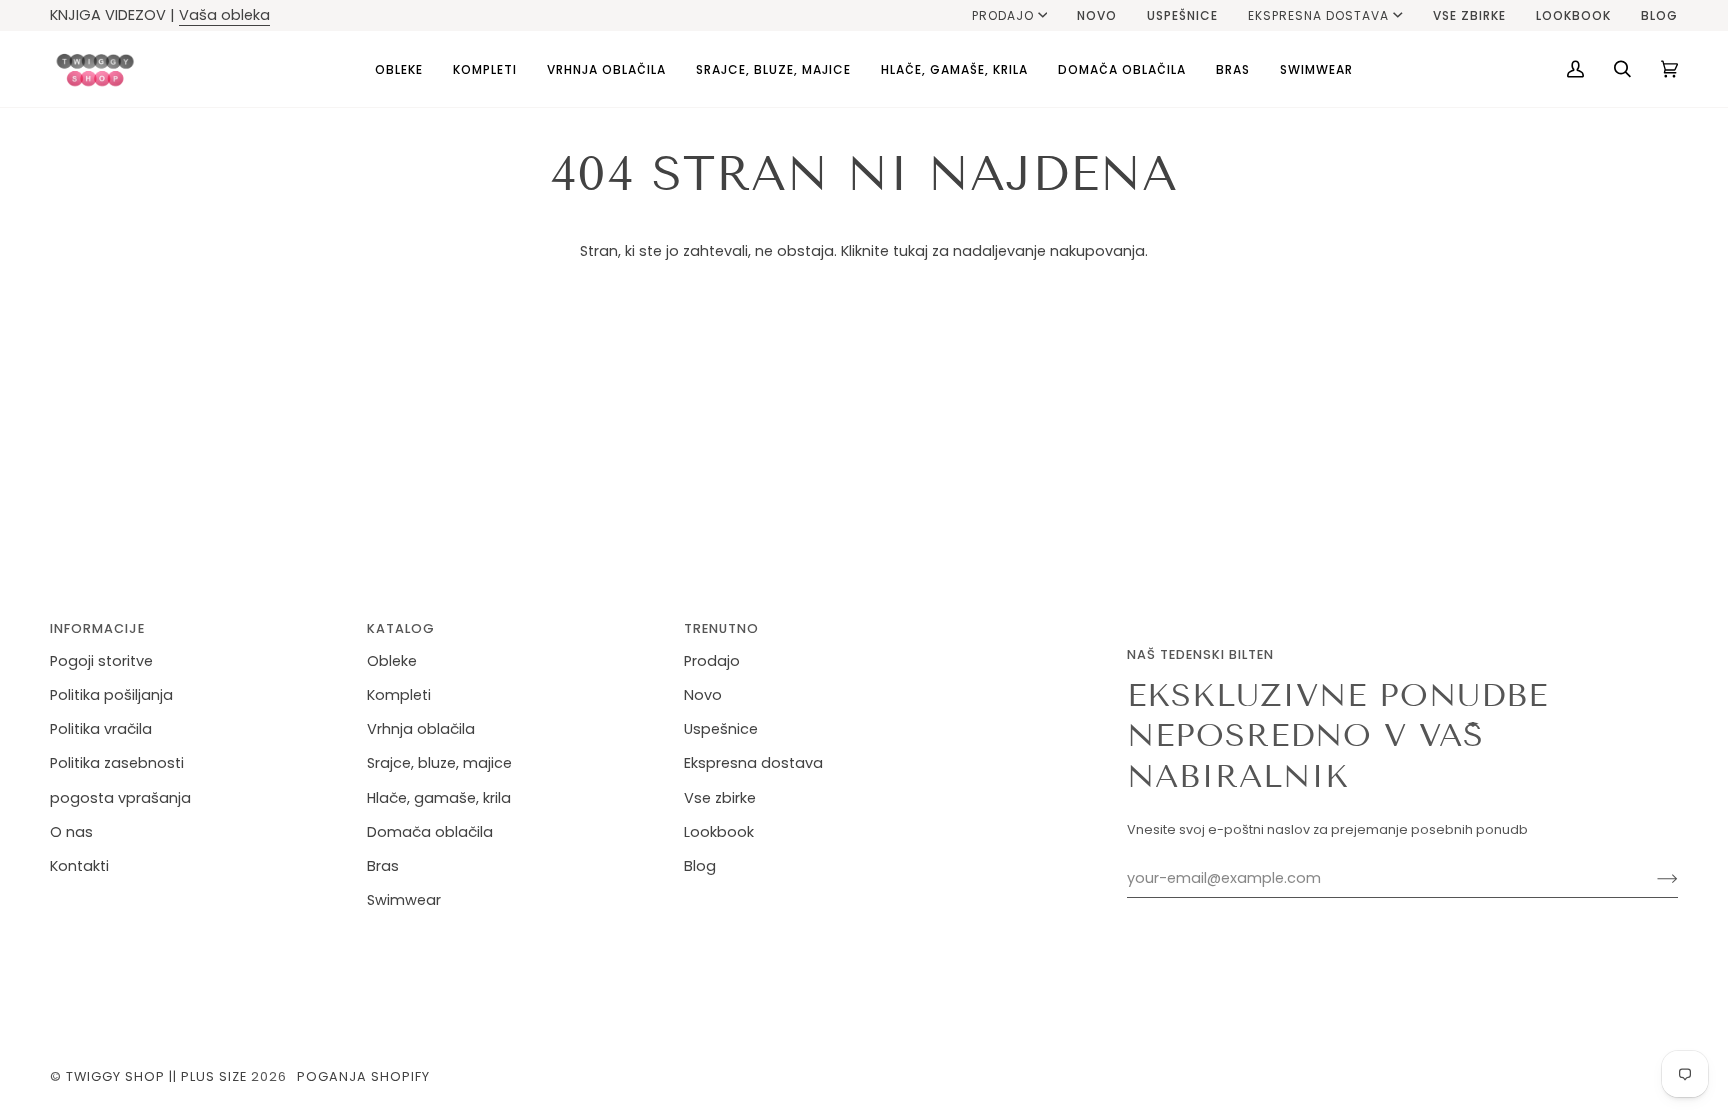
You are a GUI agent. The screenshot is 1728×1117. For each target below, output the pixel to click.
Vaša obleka (224, 15)
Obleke (392, 661)
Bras (383, 866)
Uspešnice (721, 729)
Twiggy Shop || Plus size (156, 1076)
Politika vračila (101, 729)
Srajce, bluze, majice (439, 763)
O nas (71, 832)
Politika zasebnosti (117, 763)
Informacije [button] (97, 628)
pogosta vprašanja (120, 798)
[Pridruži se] (1651, 879)
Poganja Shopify (363, 1076)
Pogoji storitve (101, 661)
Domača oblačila (430, 832)
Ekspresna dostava (1318, 15)
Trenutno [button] (721, 628)
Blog (700, 866)
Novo (703, 695)
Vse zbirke (720, 798)
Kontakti (79, 866)
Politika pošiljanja (111, 695)
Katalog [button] (401, 628)
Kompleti (399, 695)
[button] (399, 69)
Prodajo (1003, 15)
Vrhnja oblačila (421, 729)
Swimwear (404, 900)
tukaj (910, 251)
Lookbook (719, 832)
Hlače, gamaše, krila (439, 798)
